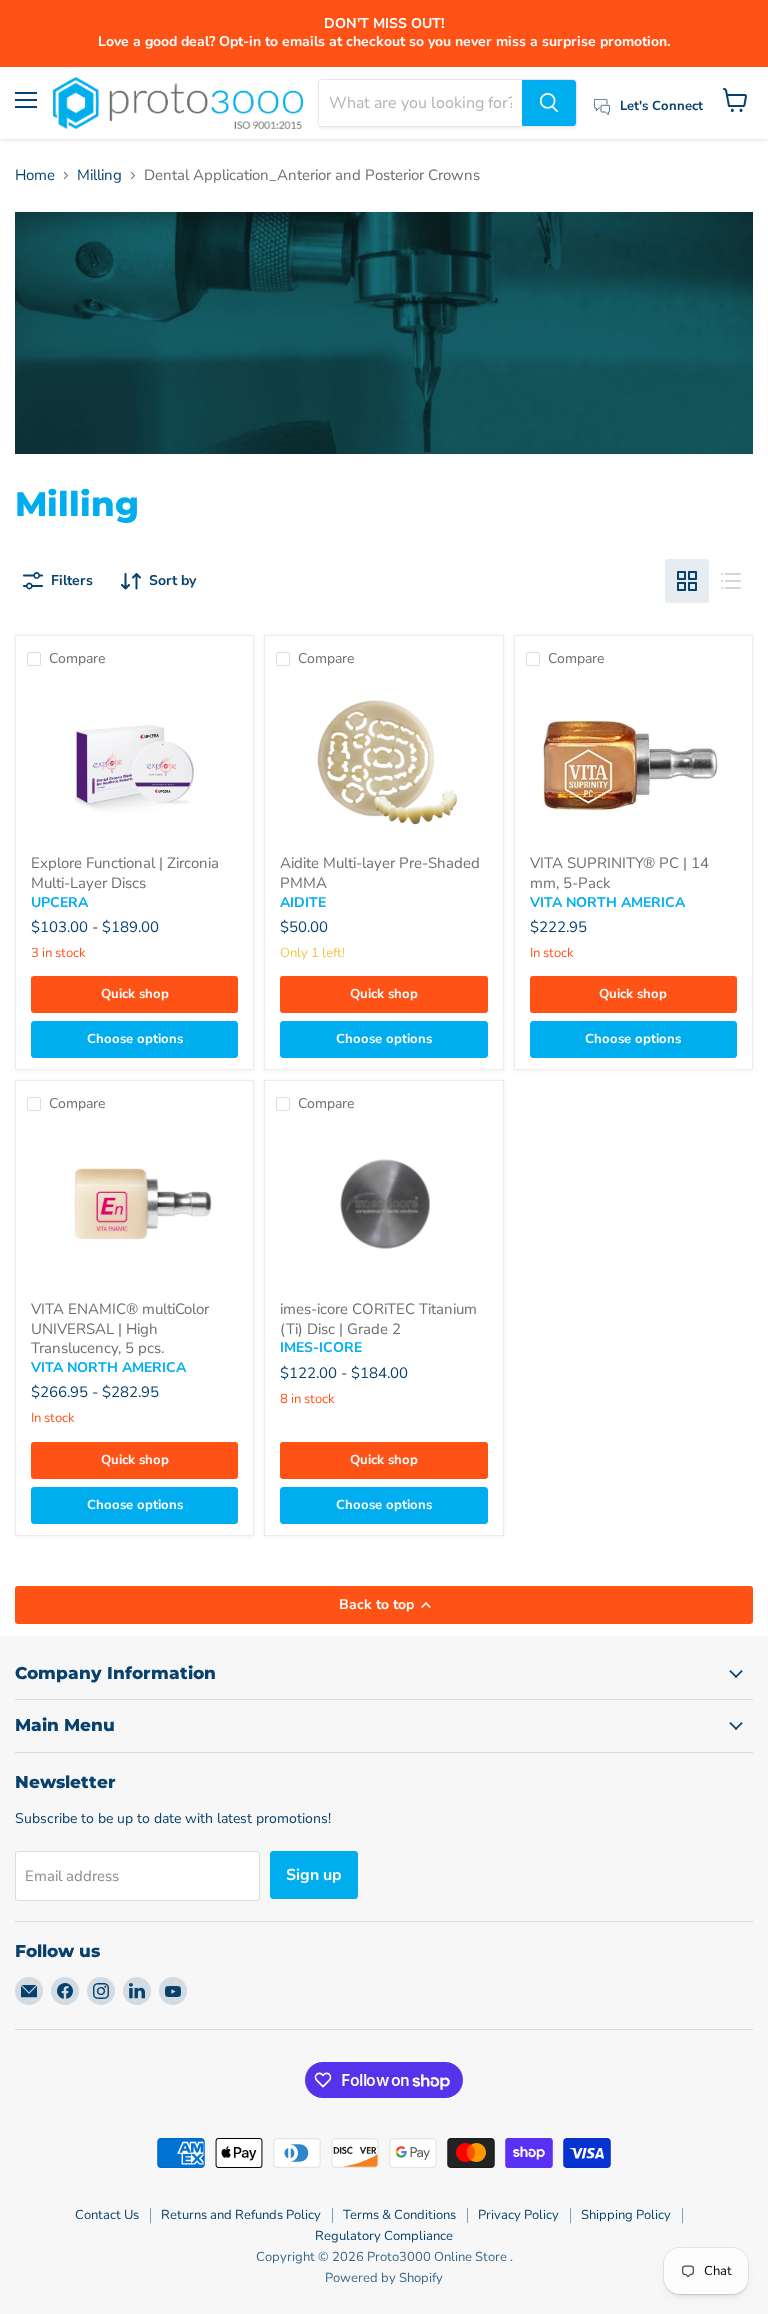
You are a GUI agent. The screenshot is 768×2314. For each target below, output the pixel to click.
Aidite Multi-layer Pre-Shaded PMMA (380, 873)
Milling (99, 175)
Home (35, 175)
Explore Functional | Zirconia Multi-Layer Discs (125, 873)
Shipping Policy (626, 2215)
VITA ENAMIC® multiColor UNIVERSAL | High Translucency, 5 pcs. (120, 1328)
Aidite (303, 902)
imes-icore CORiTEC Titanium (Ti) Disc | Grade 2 (378, 1319)
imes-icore (321, 1347)
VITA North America (607, 902)
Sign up (314, 1875)
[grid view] (687, 581)
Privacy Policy (518, 2215)
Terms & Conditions (399, 2215)
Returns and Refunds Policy (241, 2215)
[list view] (731, 581)
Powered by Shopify (384, 2278)
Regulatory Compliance (384, 2236)
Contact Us (107, 2215)
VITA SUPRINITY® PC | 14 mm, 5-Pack (619, 873)
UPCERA (59, 902)
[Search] (549, 103)
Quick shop (135, 994)
